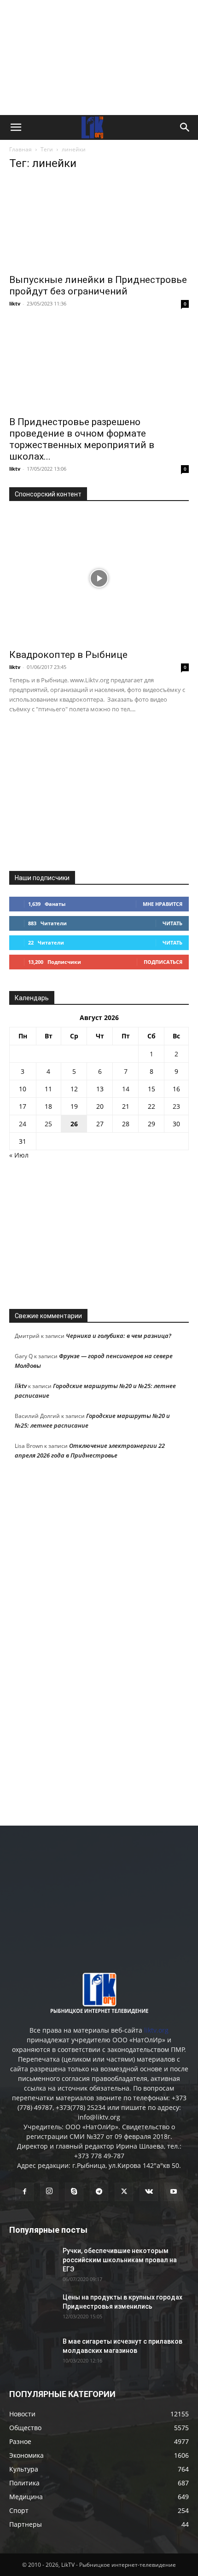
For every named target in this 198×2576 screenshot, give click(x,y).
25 (48, 1124)
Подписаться (163, 962)
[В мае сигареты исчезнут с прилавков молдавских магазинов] (32, 2353)
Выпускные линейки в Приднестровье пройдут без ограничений (98, 285)
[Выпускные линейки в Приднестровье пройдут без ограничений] (99, 224)
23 (176, 1106)
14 (126, 1089)
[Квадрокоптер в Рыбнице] (99, 578)
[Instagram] (49, 2191)
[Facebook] (24, 2192)
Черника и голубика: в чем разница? (119, 1336)
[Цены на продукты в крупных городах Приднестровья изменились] (32, 2309)
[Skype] (74, 2192)
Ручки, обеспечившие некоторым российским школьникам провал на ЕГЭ (120, 2260)
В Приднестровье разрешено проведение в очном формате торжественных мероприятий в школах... (82, 439)
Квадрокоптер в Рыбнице (68, 655)
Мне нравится (163, 904)
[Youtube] (174, 2192)
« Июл (19, 1155)
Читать (172, 923)
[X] (124, 2192)
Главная (20, 149)
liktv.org (156, 2030)
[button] (16, 127)
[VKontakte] (149, 2192)
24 (23, 1124)
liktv (15, 303)
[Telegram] (99, 2192)
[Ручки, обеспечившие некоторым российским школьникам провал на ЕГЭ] (32, 2262)
